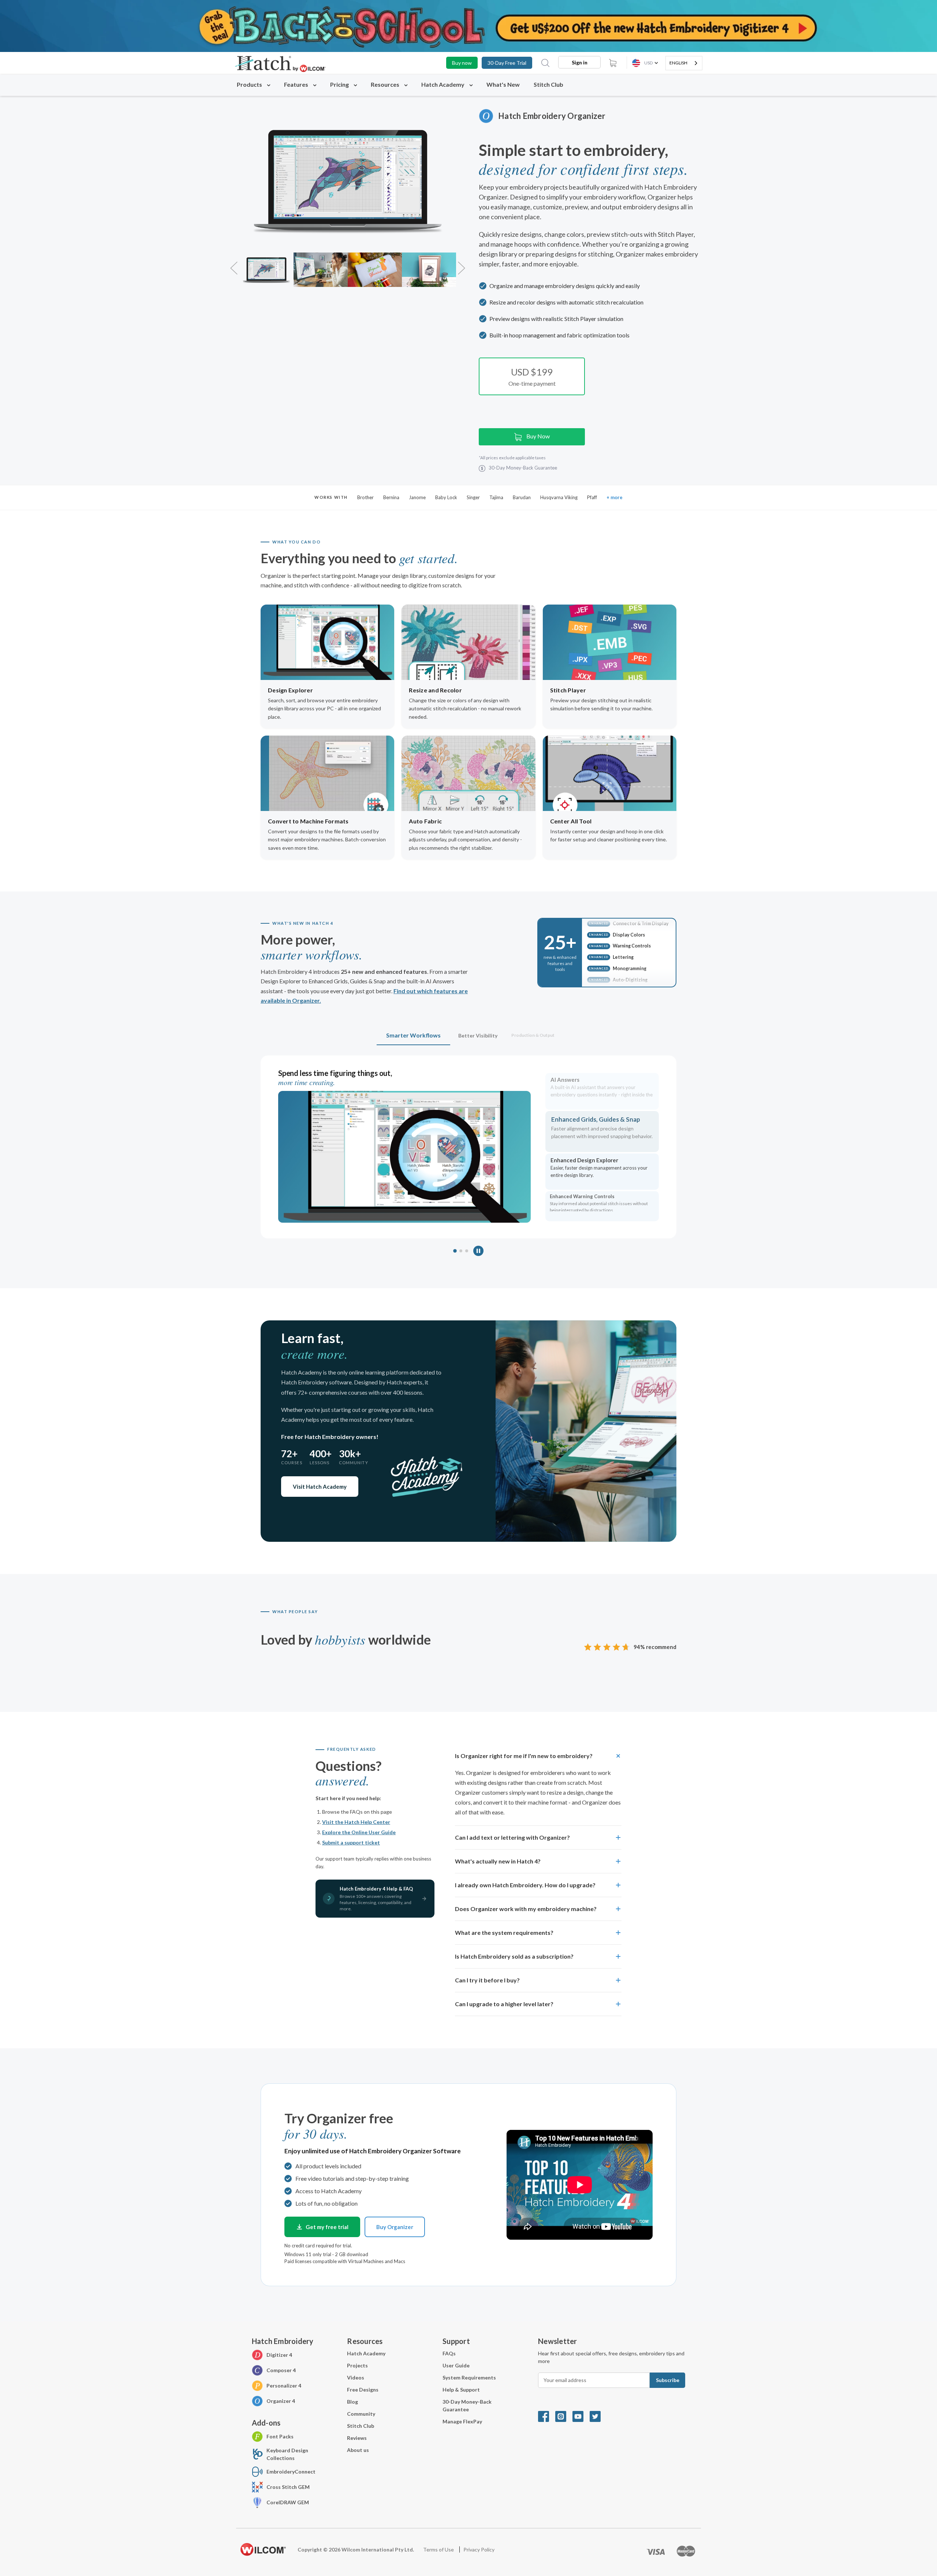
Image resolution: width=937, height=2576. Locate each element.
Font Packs (280, 2436)
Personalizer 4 (284, 2386)
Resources (386, 84)
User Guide (456, 2365)
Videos (356, 2377)
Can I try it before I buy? (487, 1980)
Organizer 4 (281, 2401)
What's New (503, 84)
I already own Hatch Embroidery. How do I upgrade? (525, 1885)
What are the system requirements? (504, 1932)
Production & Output (533, 1035)
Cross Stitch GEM (288, 2487)
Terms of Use (439, 2549)
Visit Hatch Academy (320, 1487)
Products (250, 84)
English (678, 63)
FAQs (449, 2353)
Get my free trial (327, 2227)
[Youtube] (581, 2416)
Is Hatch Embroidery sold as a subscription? (514, 1956)
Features (297, 84)
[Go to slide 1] (455, 1251)
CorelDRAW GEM (288, 2502)
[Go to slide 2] (461, 1251)
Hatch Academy (443, 84)
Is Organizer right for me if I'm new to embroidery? (524, 1756)
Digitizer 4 (279, 2355)
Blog (352, 2402)
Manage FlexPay (462, 2421)
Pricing (340, 84)
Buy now (462, 63)
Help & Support (461, 2390)
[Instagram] (564, 2416)
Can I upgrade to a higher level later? (504, 2004)
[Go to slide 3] (467, 1251)
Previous (234, 264)
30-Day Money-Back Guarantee (467, 2405)
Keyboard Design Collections (287, 2454)
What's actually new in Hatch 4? (498, 1861)
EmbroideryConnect (291, 2472)
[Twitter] (598, 2416)
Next (462, 264)
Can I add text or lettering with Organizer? (512, 1837)
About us (358, 2450)
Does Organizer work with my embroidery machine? (526, 1909)
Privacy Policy (479, 2549)
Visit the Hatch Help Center (356, 1822)
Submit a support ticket (351, 1842)
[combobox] (684, 63)
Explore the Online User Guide (359, 1832)
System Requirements (469, 2377)
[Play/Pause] (478, 1251)
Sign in (580, 62)
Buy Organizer (395, 2227)
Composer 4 (281, 2370)
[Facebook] (547, 2416)
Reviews (357, 2438)
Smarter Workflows (413, 1035)
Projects (357, 2365)
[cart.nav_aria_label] (613, 63)
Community (361, 2414)
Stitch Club (548, 84)
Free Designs (363, 2390)
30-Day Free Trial (507, 63)
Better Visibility (478, 1035)
